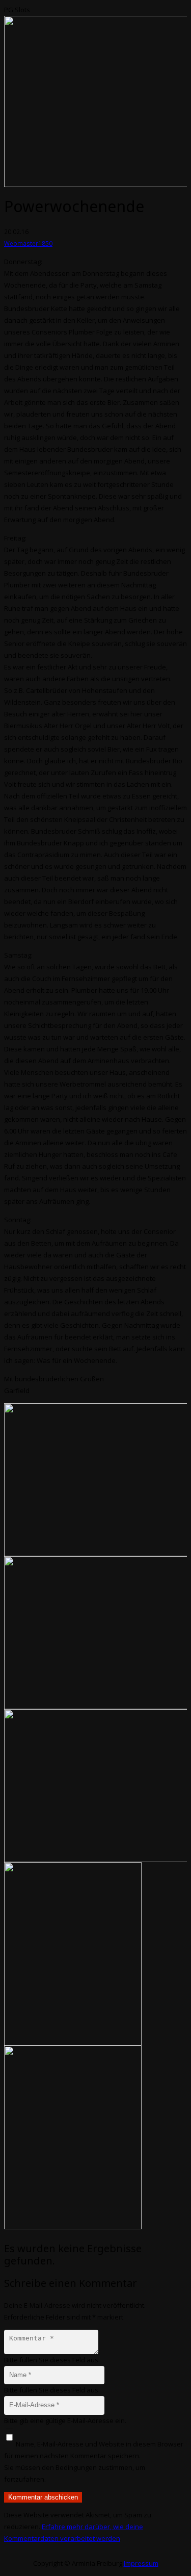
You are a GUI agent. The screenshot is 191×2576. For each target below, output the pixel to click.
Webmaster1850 (28, 243)
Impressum (141, 2563)
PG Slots (17, 10)
